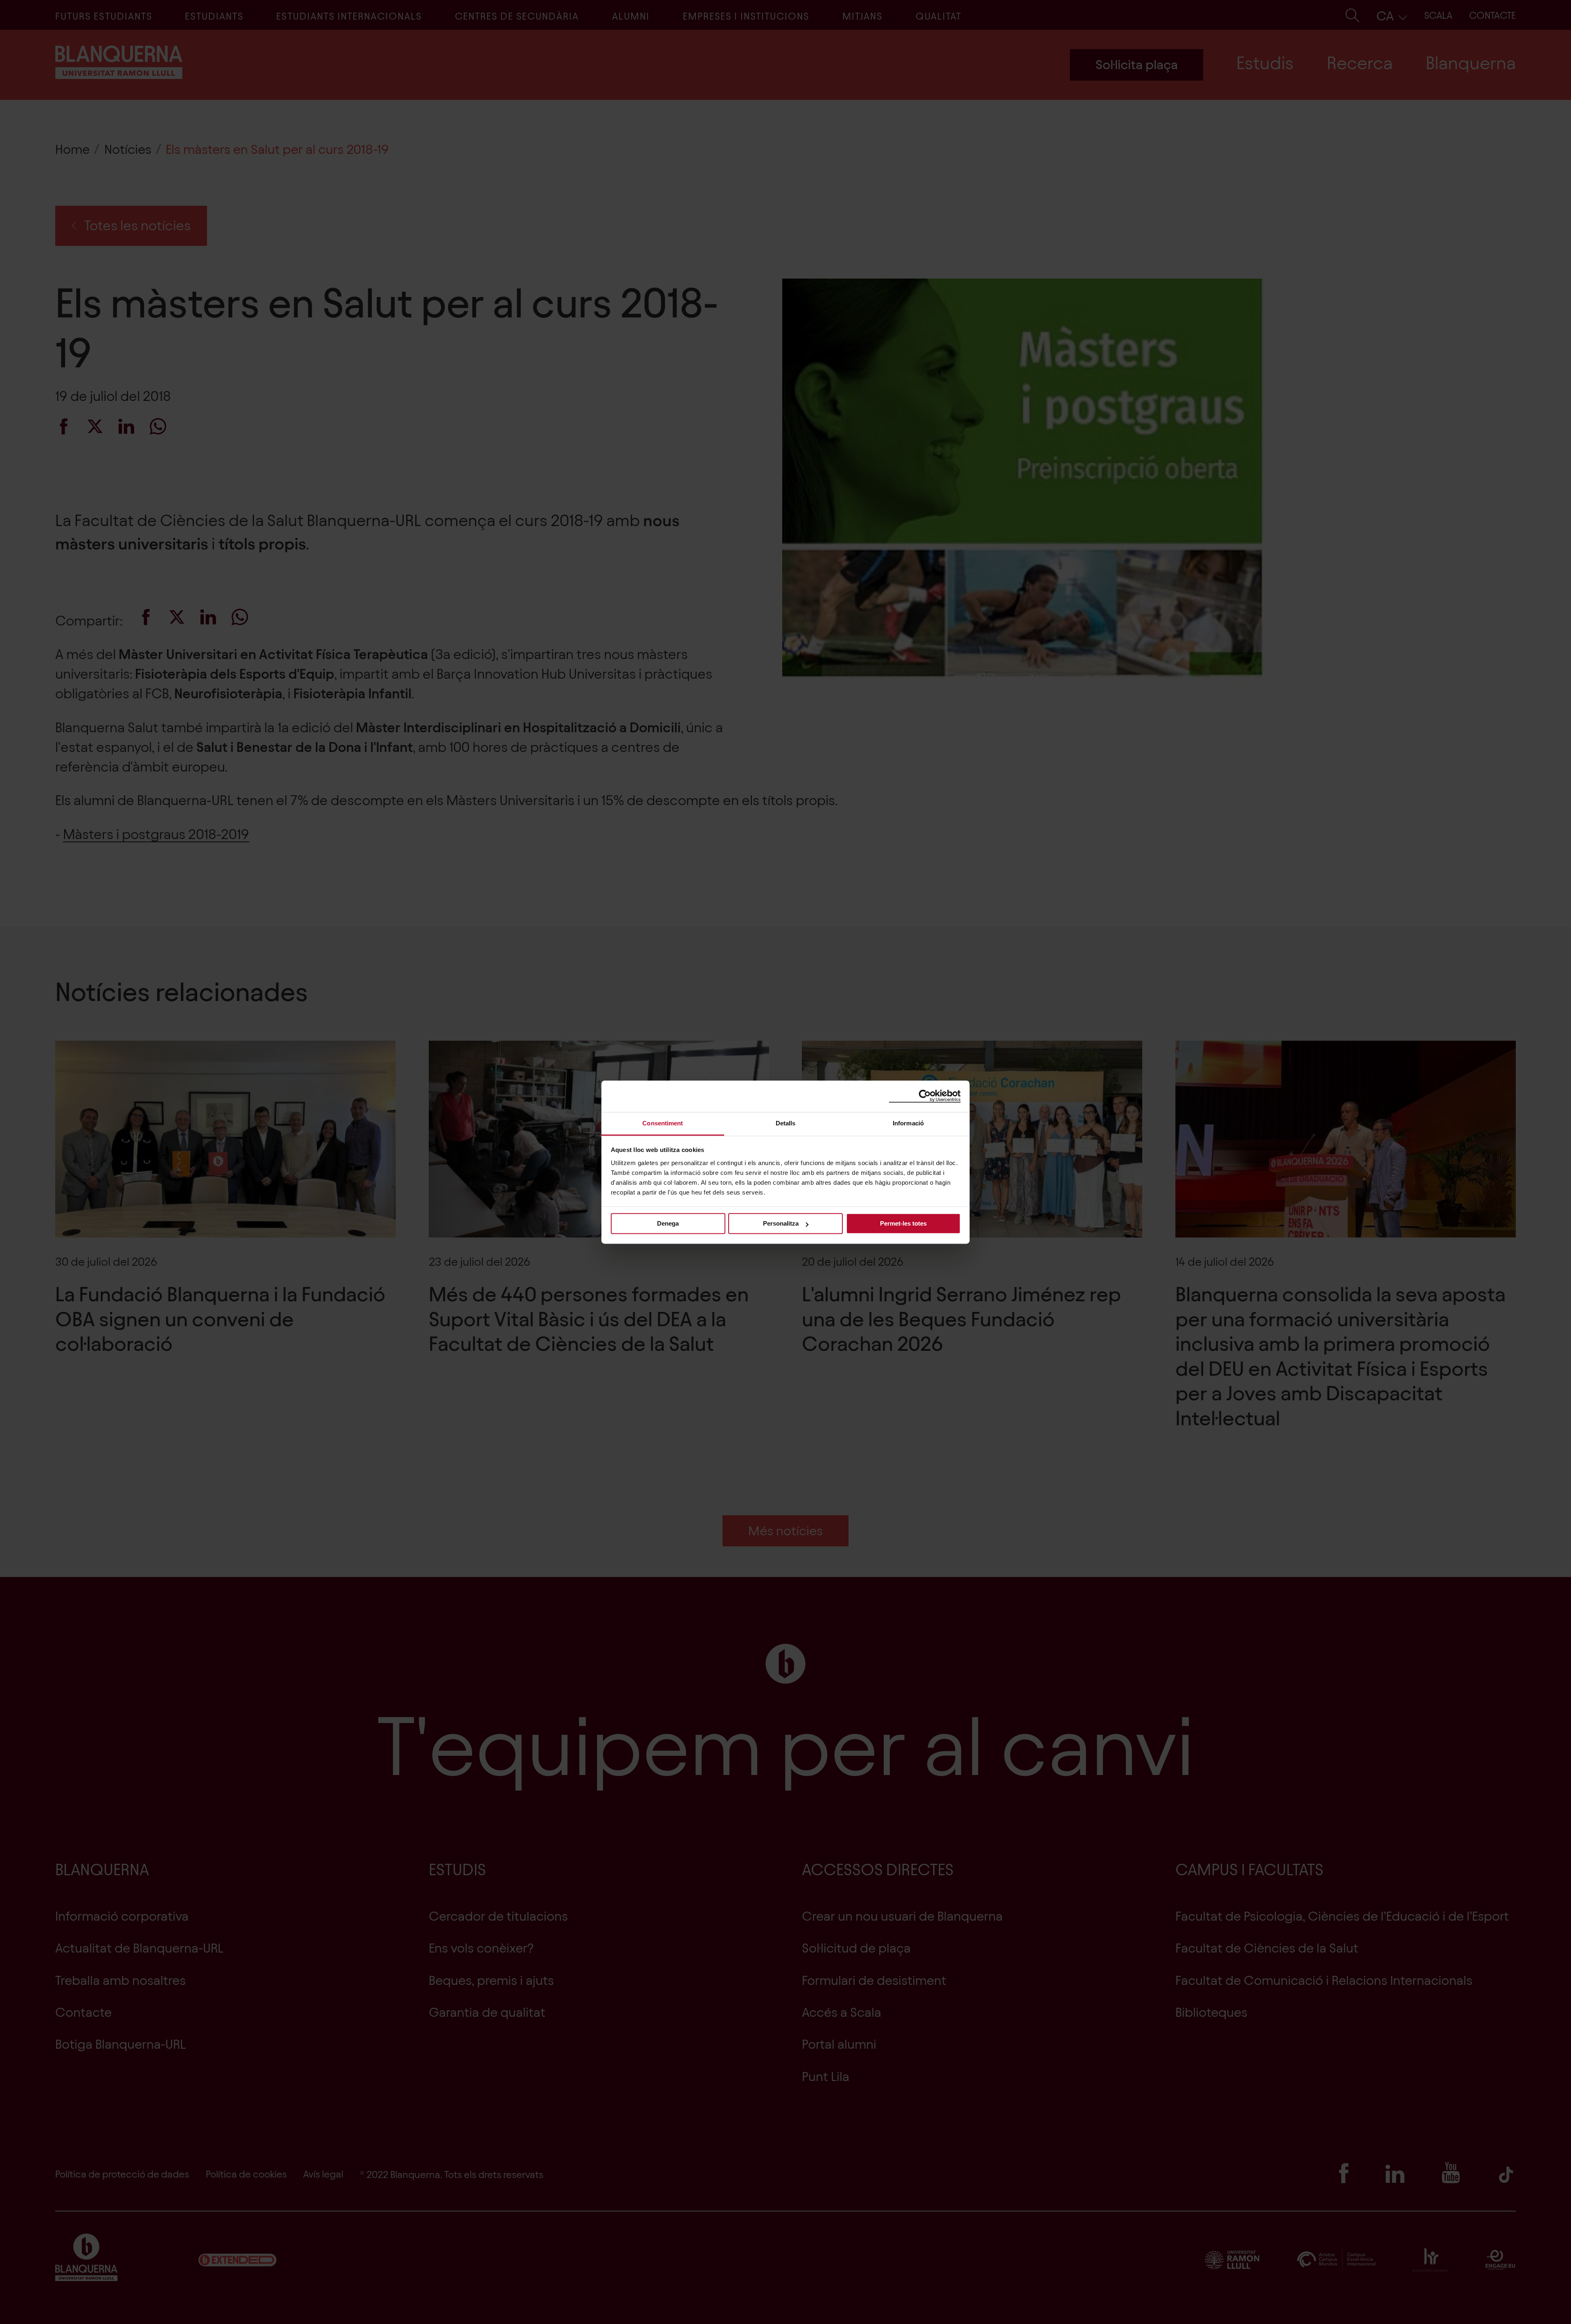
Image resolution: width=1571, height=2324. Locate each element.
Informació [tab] (908, 1123)
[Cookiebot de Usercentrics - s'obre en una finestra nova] (925, 1096)
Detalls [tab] (786, 1123)
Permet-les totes (903, 1223)
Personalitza (781, 1223)
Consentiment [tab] (663, 1123)
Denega (668, 1223)
